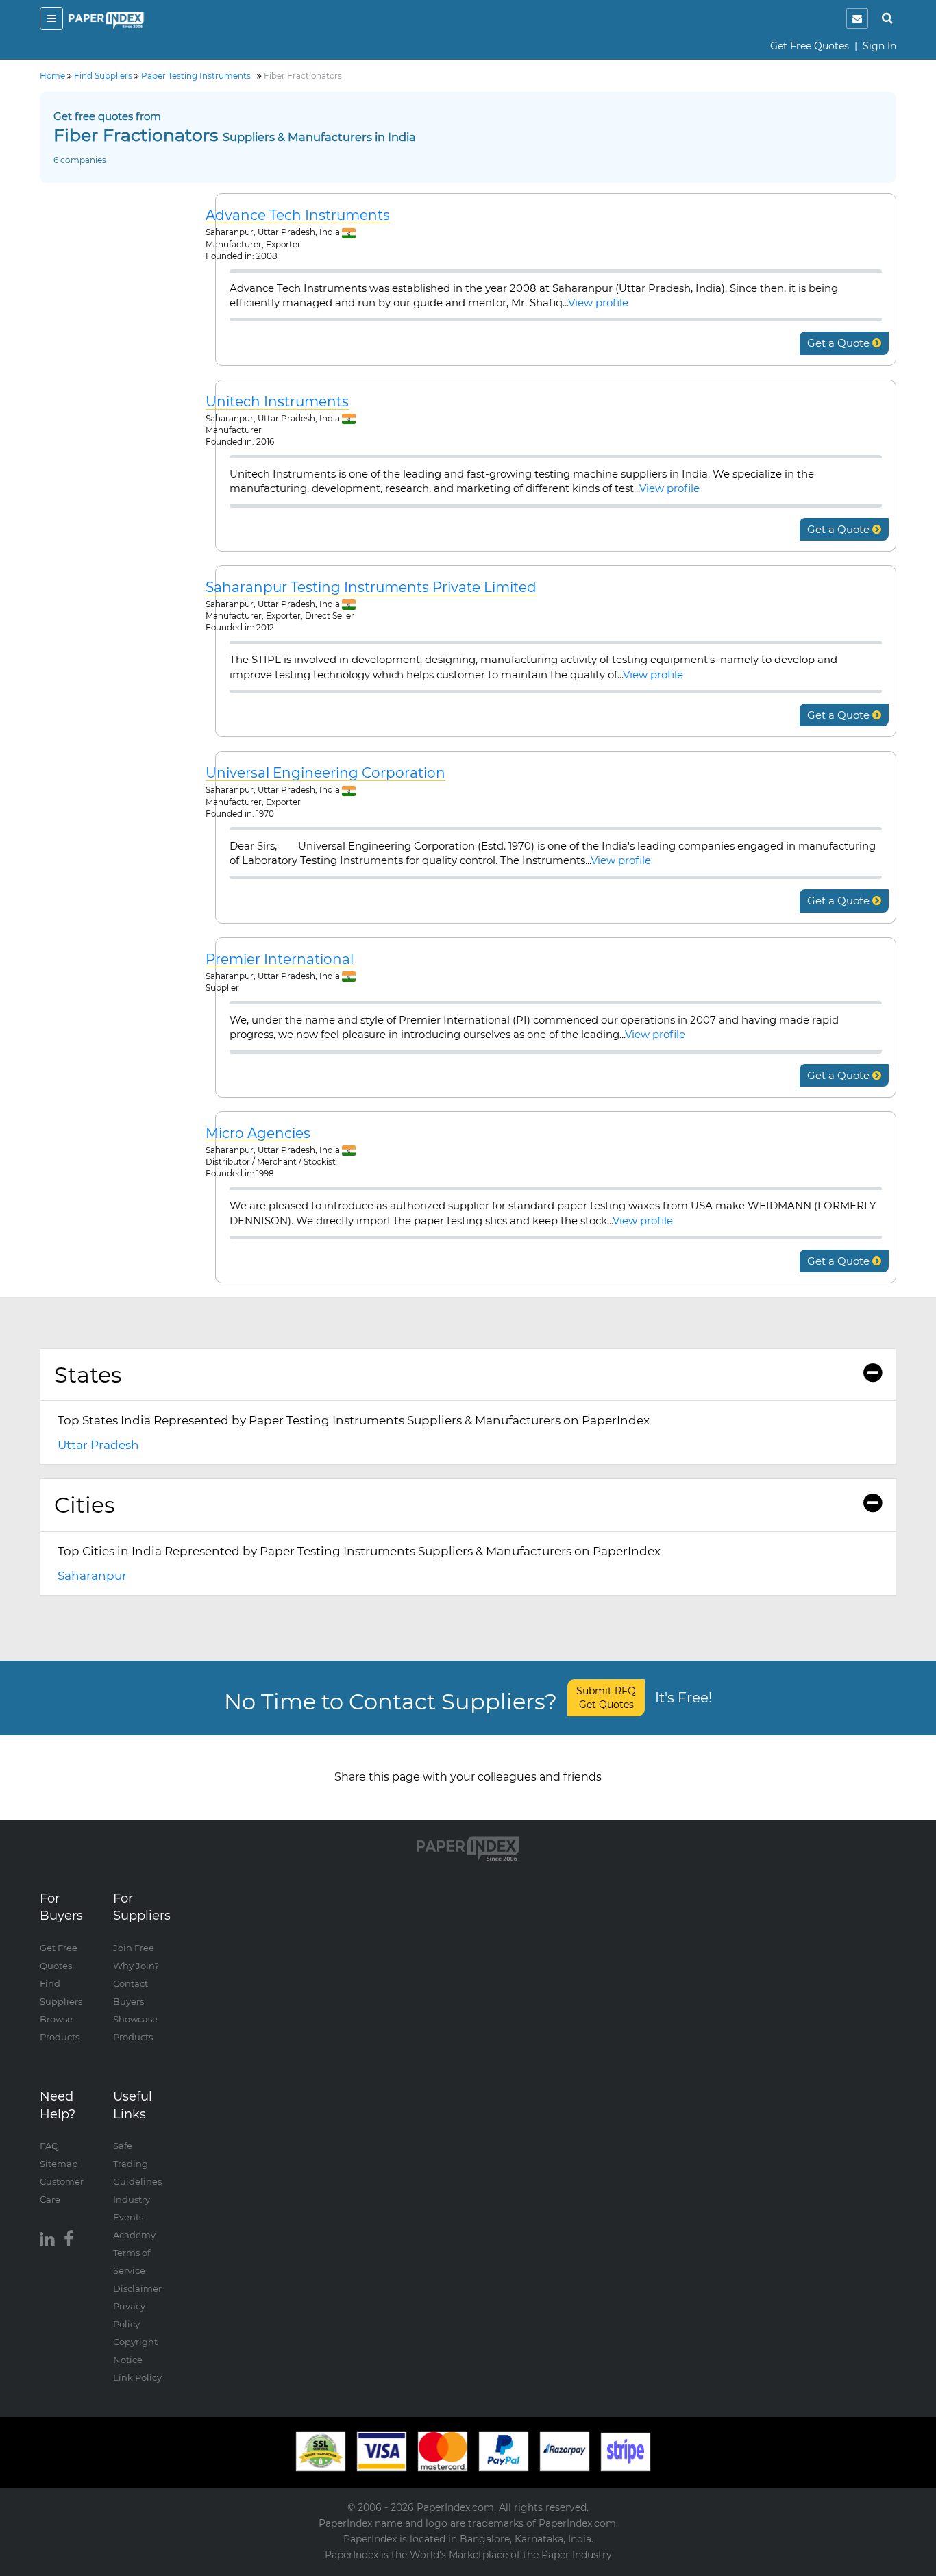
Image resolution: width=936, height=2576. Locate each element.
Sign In (879, 46)
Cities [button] (85, 1505)
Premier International (280, 959)
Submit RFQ (606, 1698)
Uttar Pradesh (98, 1445)
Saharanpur (92, 1576)
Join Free (134, 1948)
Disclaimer (137, 2288)
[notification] (857, 18)
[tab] (468, 1375)
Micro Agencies (258, 1134)
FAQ (49, 2146)
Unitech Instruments (277, 402)
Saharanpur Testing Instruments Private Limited (371, 587)
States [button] (88, 1375)
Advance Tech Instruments (298, 215)
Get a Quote (840, 343)
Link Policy (137, 2377)
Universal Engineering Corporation (325, 773)
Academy (134, 2235)
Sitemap (59, 2164)
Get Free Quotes (810, 46)
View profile (598, 302)
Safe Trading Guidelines (137, 2164)
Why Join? (136, 1966)
